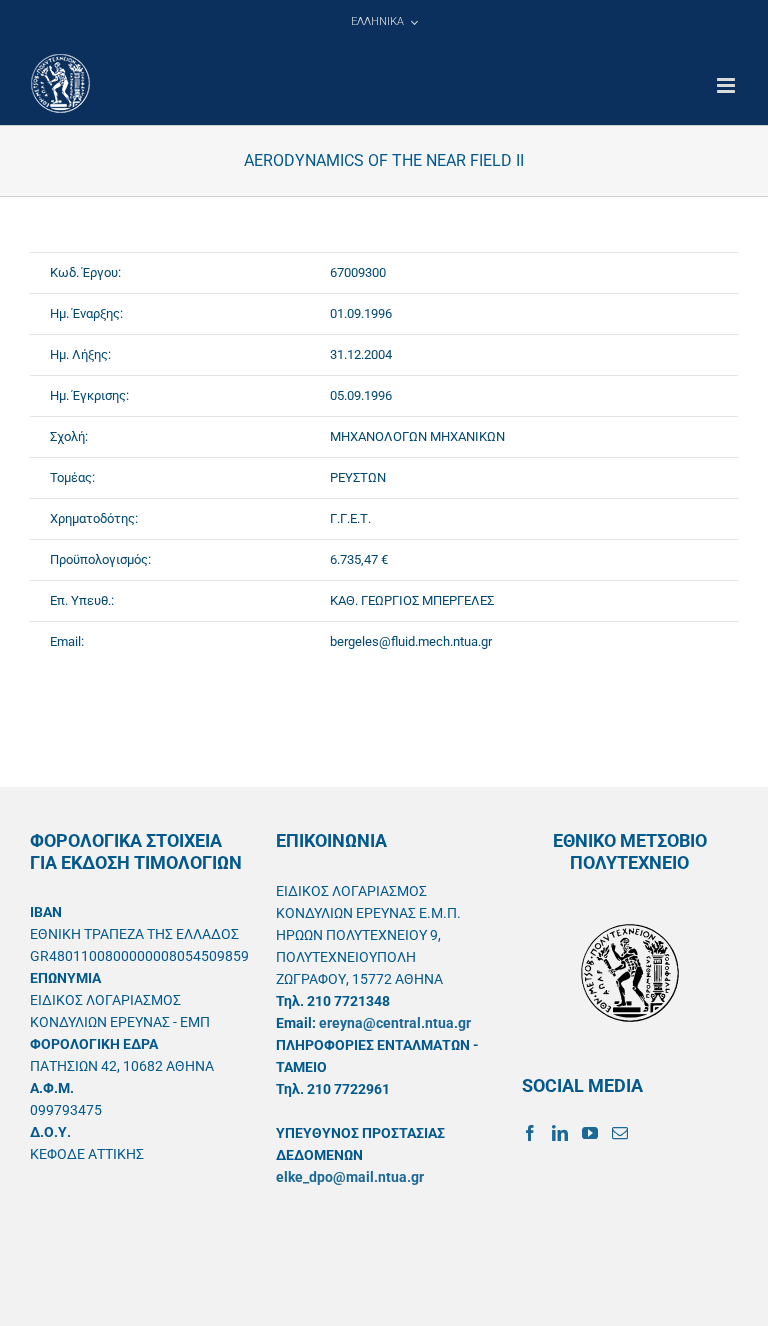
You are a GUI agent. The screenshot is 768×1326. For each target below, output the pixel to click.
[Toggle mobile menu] (727, 85)
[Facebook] (530, 1133)
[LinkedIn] (560, 1133)
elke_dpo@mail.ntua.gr (350, 1177)
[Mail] (620, 1133)
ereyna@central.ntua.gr (395, 1023)
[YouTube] (590, 1133)
